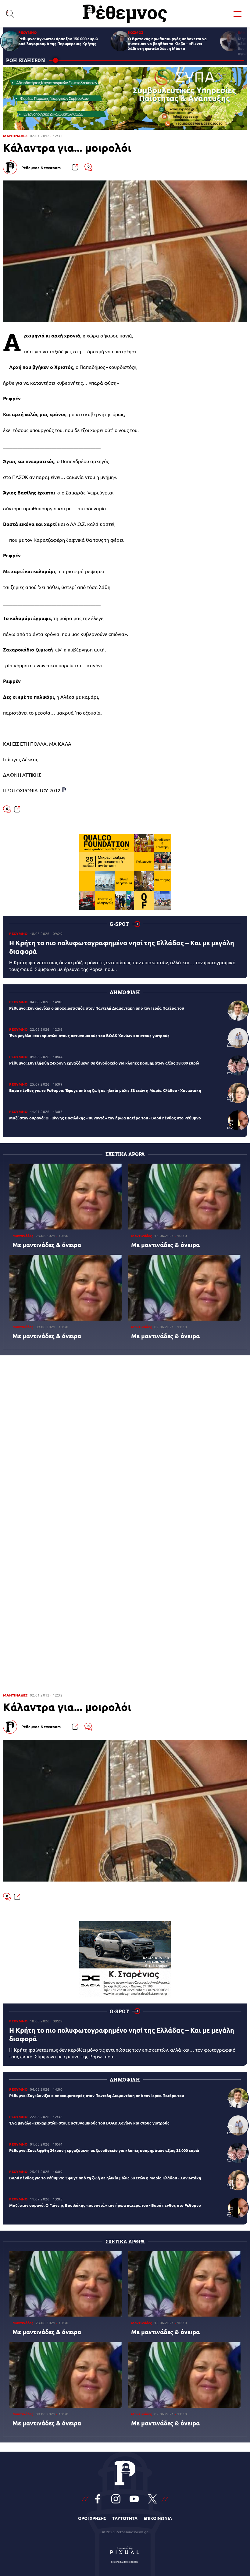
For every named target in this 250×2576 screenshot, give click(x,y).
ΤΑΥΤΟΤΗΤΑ (125, 2518)
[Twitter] (152, 2499)
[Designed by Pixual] (125, 2553)
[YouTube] (134, 2499)
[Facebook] (98, 2499)
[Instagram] (116, 2499)
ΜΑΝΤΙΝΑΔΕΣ (15, 136)
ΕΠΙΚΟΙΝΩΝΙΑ (158, 2518)
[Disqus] (125, 1444)
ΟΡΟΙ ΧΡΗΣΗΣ (92, 2518)
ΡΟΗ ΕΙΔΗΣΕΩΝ (26, 60)
